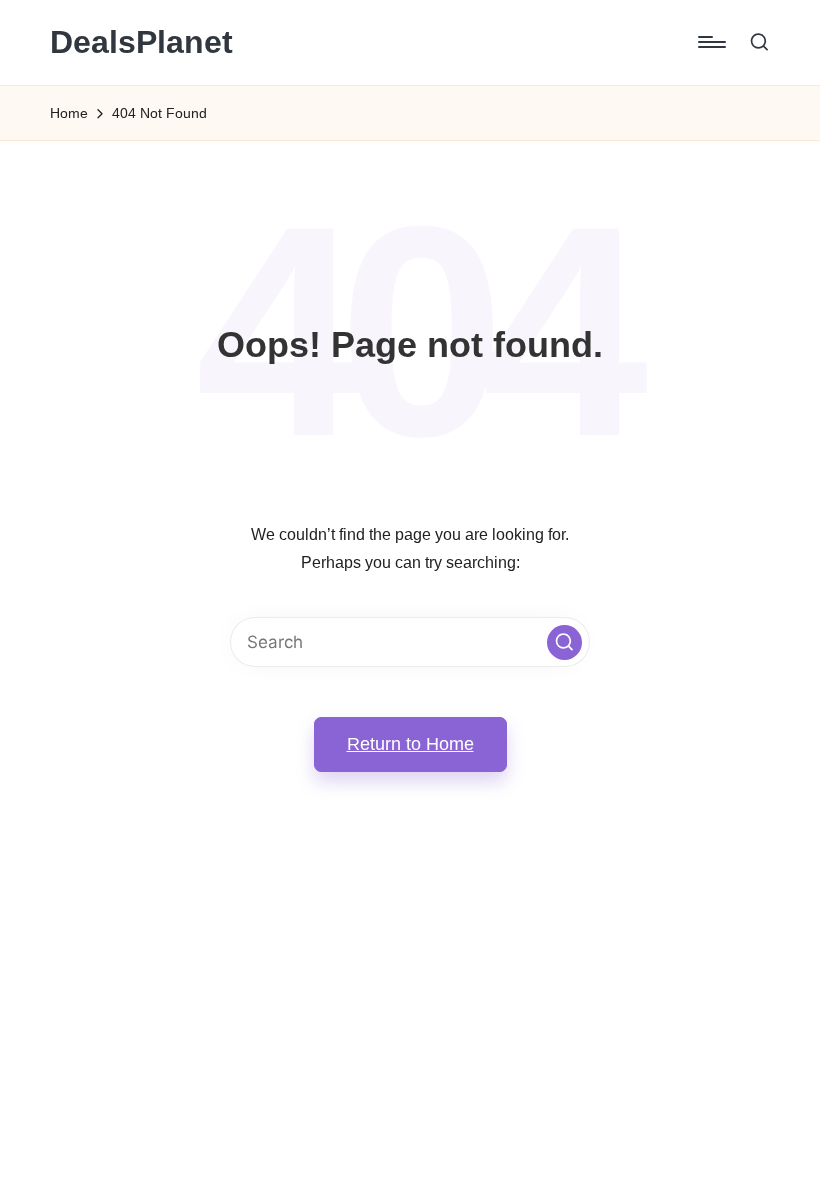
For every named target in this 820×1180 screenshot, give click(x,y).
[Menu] (710, 42)
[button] (564, 642)
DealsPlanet (141, 42)
